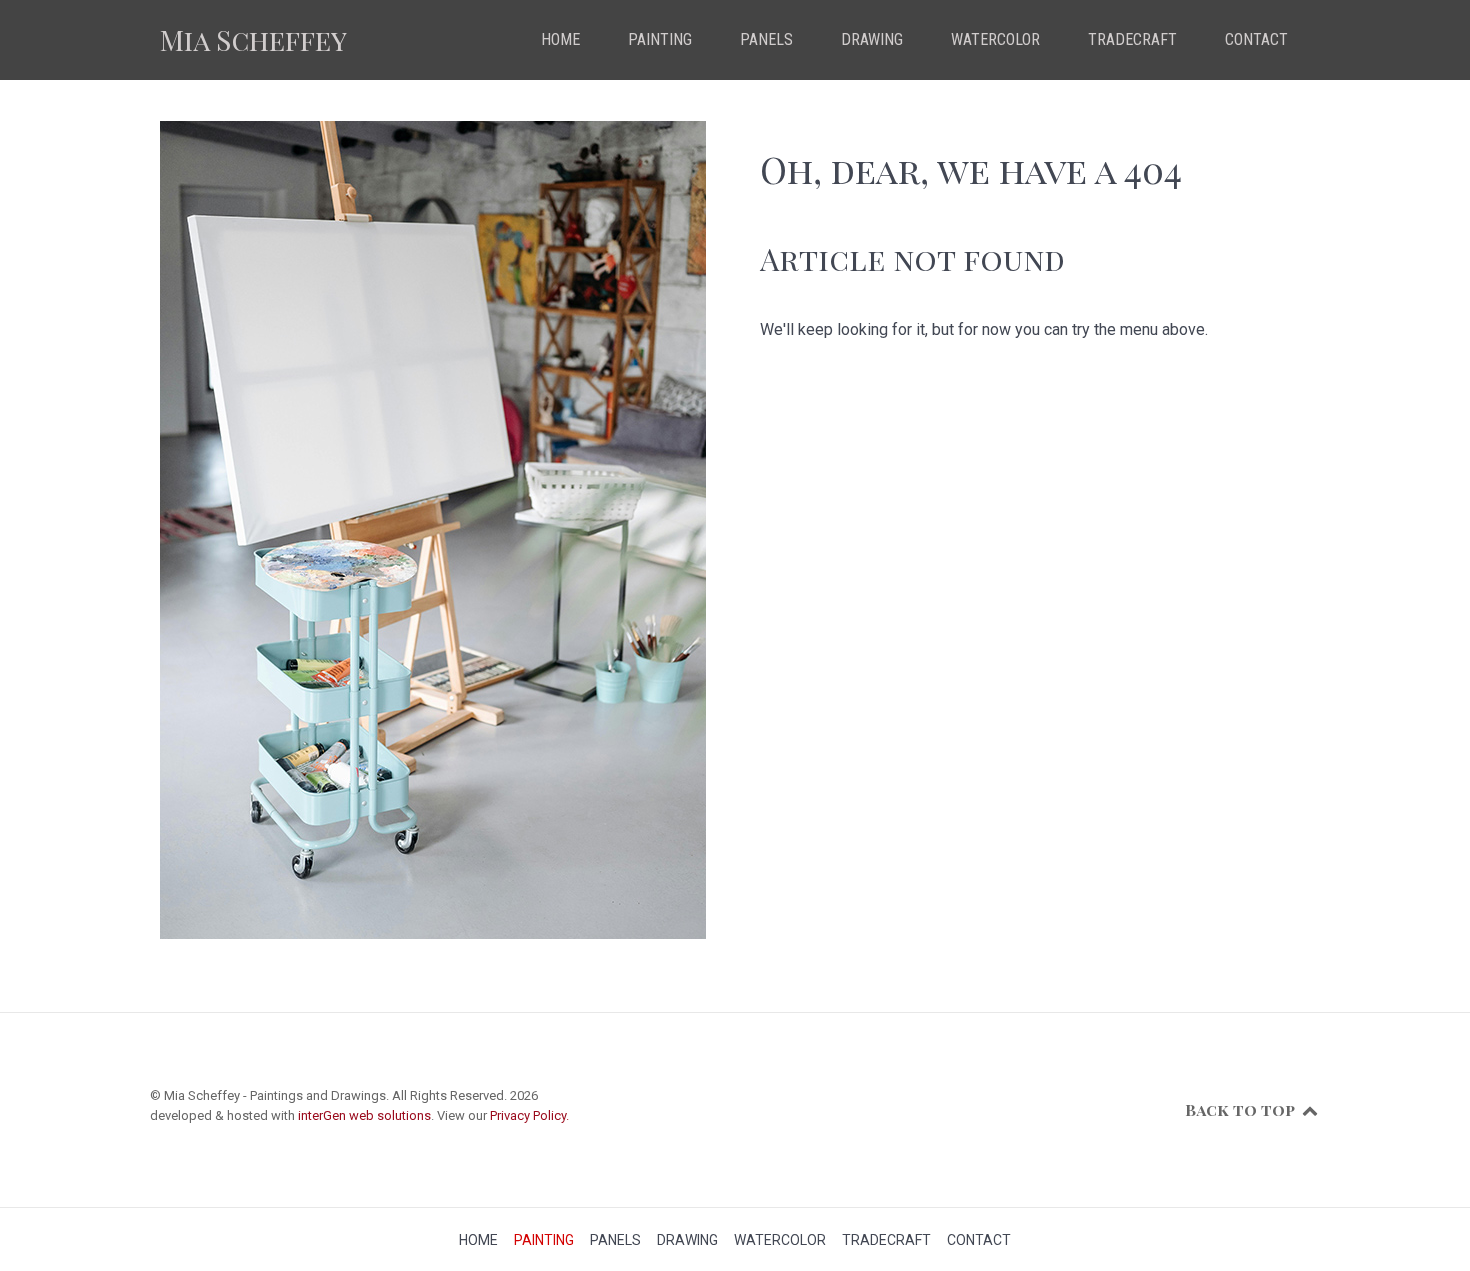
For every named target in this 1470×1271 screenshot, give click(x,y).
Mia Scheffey (253, 39)
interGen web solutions (364, 1115)
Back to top (1242, 1109)
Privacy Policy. (529, 1115)
